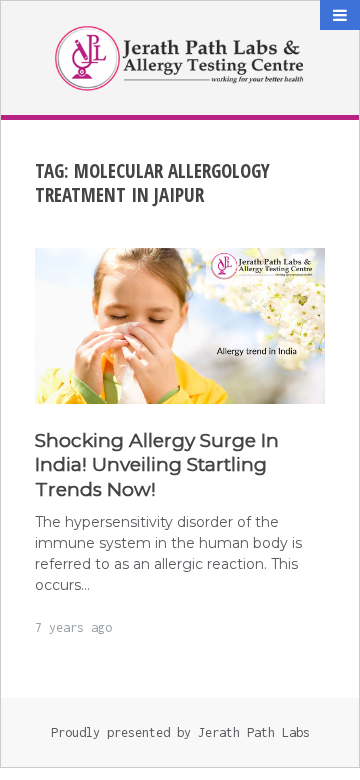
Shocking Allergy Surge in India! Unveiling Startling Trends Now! (157, 465)
